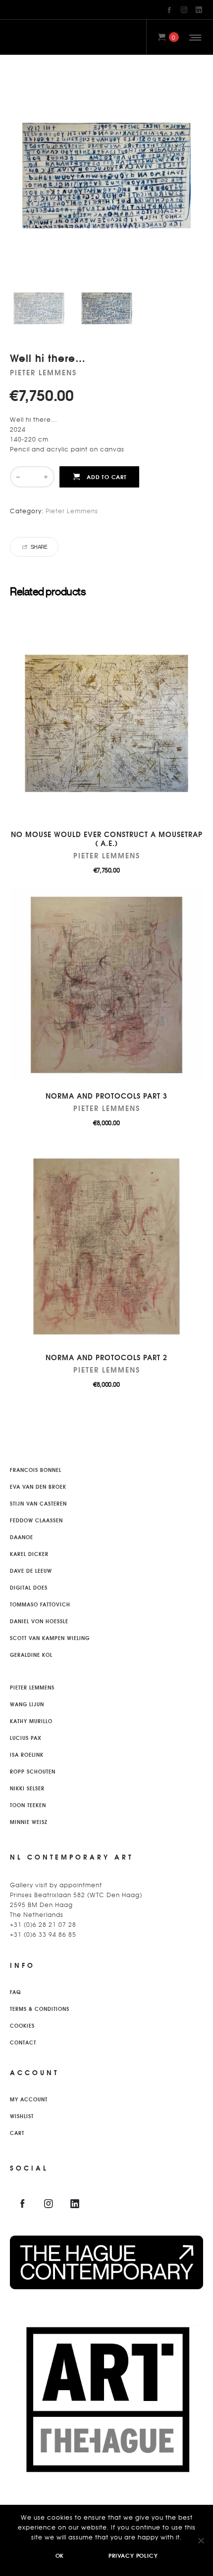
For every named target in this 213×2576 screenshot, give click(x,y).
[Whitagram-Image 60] (39, 308)
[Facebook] (169, 10)
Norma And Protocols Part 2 (106, 1357)
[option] (39, 308)
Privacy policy (133, 2555)
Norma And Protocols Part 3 (106, 1096)
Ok (60, 2555)
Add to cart (107, 477)
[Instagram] (184, 10)
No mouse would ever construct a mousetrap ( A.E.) (107, 839)
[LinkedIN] (199, 10)
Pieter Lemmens (72, 511)
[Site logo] (19, 37)
